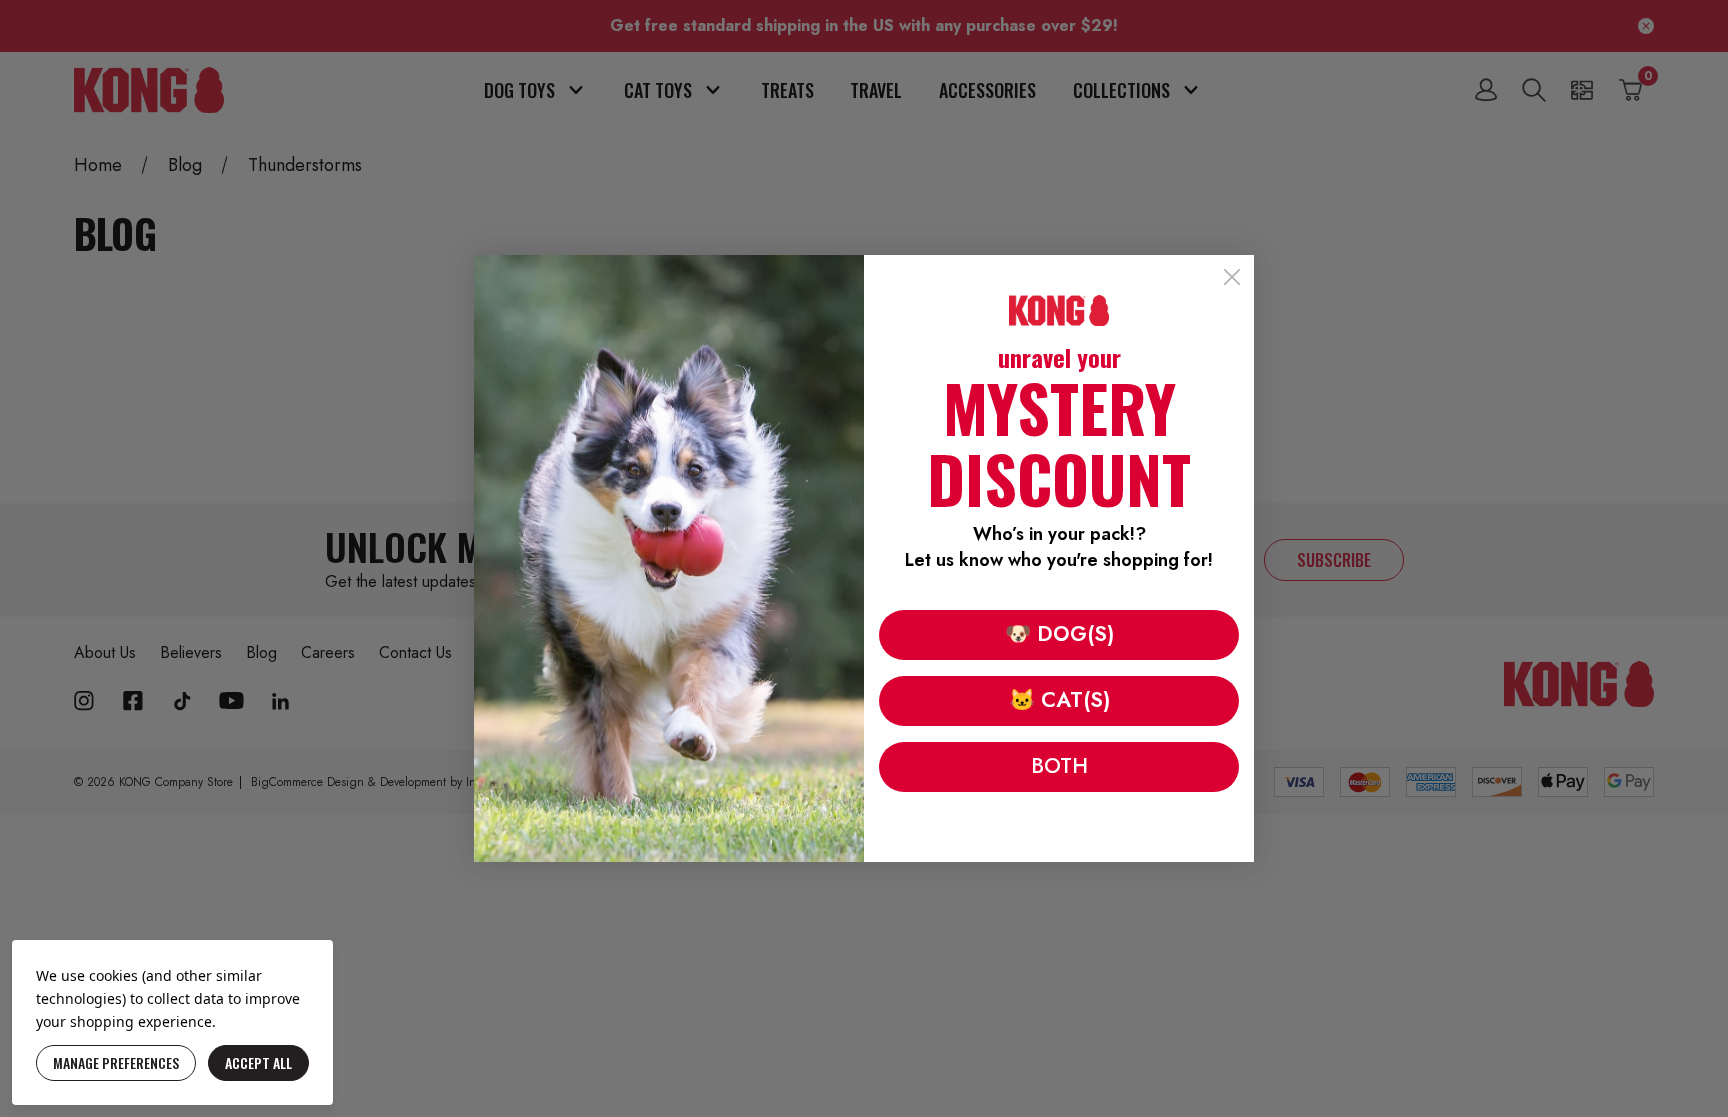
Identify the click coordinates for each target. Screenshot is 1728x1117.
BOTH (1059, 766)
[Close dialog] (1232, 277)
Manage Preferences (116, 1062)
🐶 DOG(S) (1059, 634)
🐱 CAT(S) (1059, 700)
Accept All (258, 1062)
